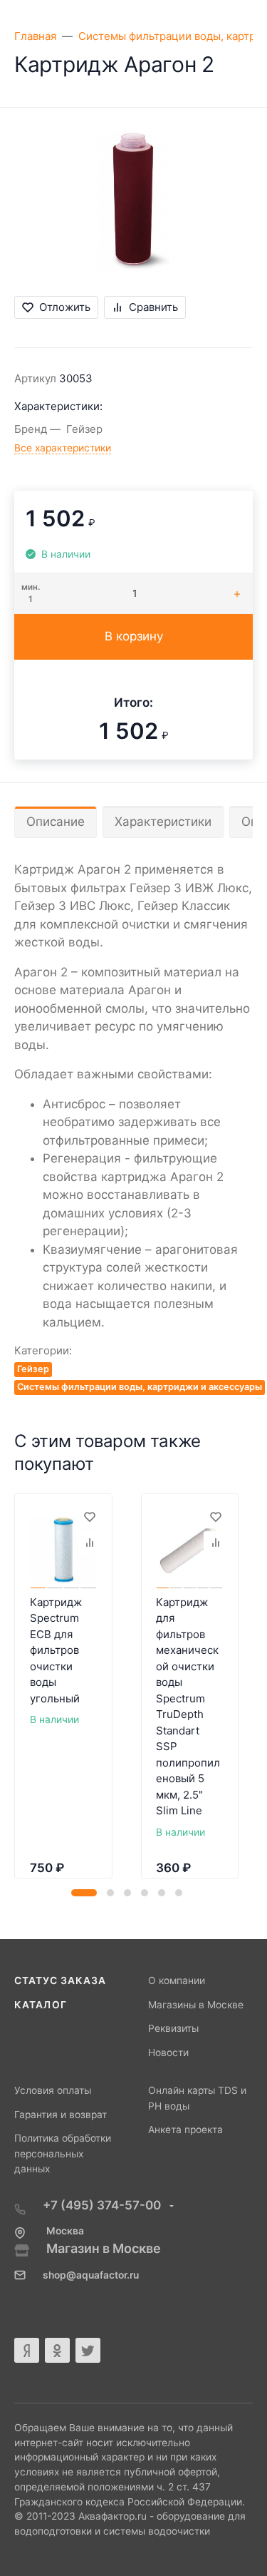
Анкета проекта (185, 2130)
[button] (84, 1893)
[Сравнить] (89, 1543)
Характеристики (163, 822)
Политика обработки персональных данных (63, 2153)
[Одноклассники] (57, 2350)
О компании (177, 1980)
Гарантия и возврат (61, 2115)
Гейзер (33, 1369)
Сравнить (153, 307)
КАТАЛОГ (41, 2005)
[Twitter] (88, 2350)
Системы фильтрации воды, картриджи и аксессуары (140, 1387)
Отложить (65, 307)
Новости (168, 2053)
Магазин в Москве (104, 2248)
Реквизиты (173, 2028)
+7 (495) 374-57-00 (103, 2205)
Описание (56, 822)
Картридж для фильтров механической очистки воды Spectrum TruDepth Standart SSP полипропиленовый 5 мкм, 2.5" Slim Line (188, 1707)
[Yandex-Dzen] (27, 2350)
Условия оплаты (53, 2090)
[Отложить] (89, 1517)
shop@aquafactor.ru (91, 2275)
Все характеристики (63, 448)
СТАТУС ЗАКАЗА (60, 1980)
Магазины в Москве (196, 2005)
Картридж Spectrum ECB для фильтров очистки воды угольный (56, 1650)
